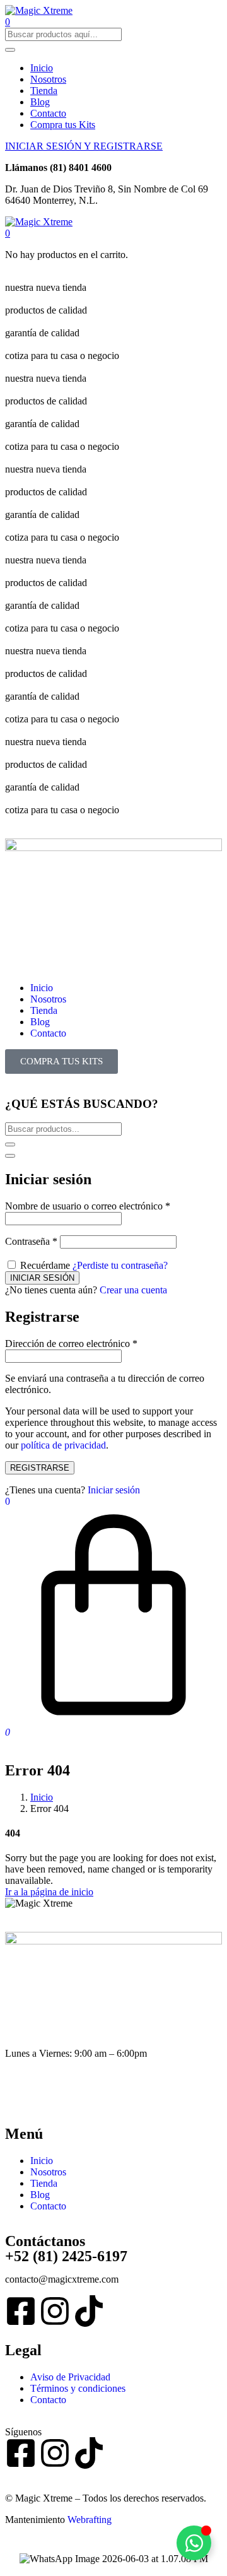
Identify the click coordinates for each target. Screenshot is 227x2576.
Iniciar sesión (114, 1490)
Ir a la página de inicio (49, 1892)
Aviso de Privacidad (70, 2377)
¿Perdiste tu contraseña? (120, 1265)
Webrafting (90, 2520)
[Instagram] (55, 2311)
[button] (8, 233)
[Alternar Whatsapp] (194, 2543)
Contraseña (31, 1241)
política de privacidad (63, 1445)
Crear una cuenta (133, 1290)
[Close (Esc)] (10, 1156)
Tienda (44, 91)
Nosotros (48, 79)
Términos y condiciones (78, 2388)
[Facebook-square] (21, 2311)
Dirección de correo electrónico (71, 1344)
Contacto (48, 113)
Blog (40, 102)
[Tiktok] (89, 2311)
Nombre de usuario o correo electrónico (88, 1206)
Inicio (42, 68)
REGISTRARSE (40, 1468)
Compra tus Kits (63, 125)
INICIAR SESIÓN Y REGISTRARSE (84, 146)
